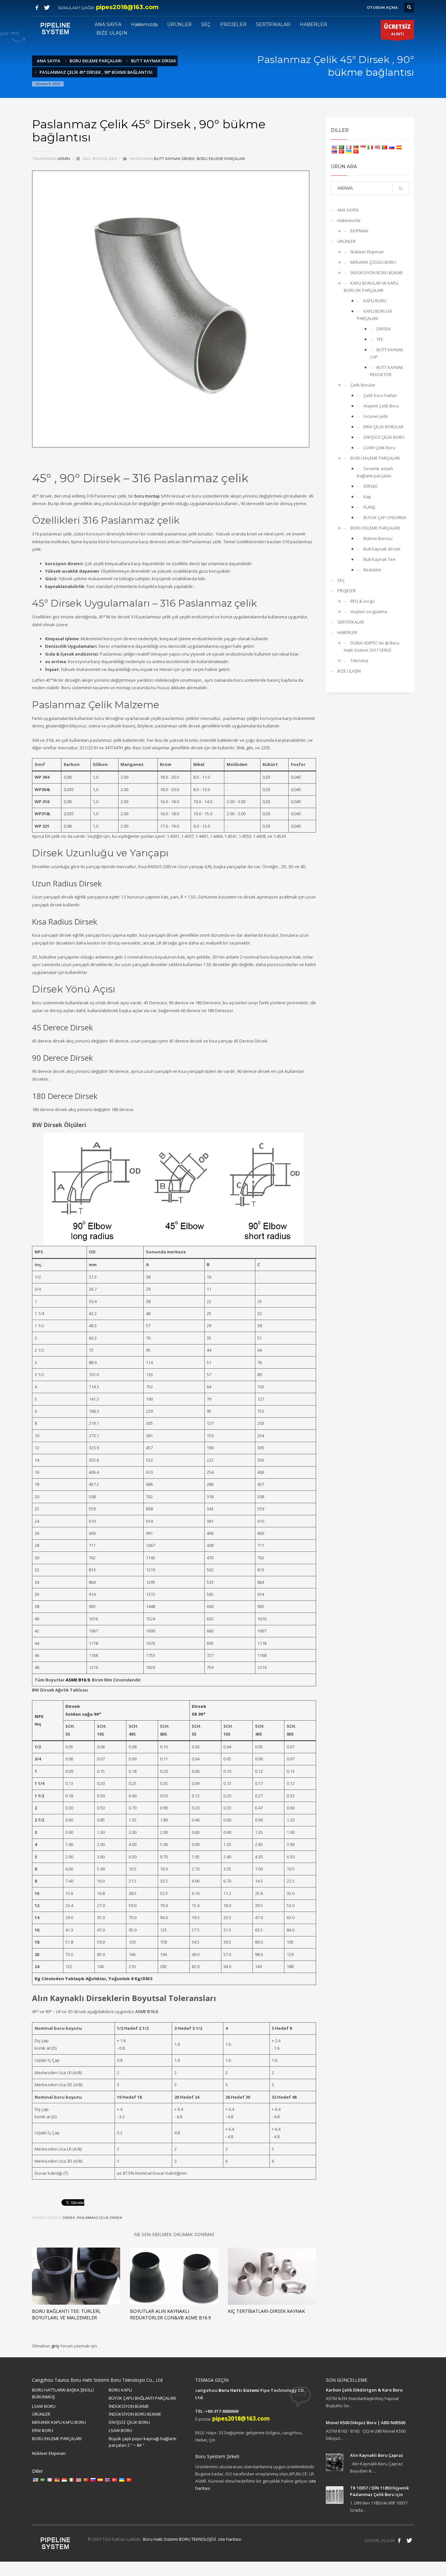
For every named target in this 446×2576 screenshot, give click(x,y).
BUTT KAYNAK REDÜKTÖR (387, 371)
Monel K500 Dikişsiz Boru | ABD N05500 (366, 2423)
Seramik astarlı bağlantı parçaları (375, 472)
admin (64, 159)
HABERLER (347, 632)
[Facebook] (37, 8)
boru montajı (147, 496)
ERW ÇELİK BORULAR (383, 427)
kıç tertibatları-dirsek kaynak (266, 2311)
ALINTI (397, 30)
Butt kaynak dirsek (174, 159)
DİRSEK (69, 2218)
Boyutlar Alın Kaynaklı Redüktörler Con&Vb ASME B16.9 (170, 2314)
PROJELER (347, 591)
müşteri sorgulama (369, 612)
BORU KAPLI (120, 2390)
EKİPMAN (359, 231)
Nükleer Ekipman (367, 252)
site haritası (230, 2539)
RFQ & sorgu (362, 601)
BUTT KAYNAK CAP (387, 353)
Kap (367, 497)
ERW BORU (43, 2430)
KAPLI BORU (375, 301)
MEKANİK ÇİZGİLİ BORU (373, 262)
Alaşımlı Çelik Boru (381, 406)
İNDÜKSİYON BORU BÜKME (377, 273)
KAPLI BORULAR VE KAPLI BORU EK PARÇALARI (371, 287)
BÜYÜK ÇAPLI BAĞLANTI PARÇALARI (142, 2398)
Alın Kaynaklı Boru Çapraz (377, 2455)
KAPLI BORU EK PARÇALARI (375, 315)
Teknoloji (359, 660)
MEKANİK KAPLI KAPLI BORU (59, 2422)
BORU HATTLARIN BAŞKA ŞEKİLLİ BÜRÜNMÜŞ (63, 2393)
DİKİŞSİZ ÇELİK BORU (384, 437)
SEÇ (341, 580)
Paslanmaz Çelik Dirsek (99, 2218)
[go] (401, 188)
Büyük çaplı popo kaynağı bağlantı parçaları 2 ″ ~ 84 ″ (143, 2442)
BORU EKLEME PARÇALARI (221, 159)
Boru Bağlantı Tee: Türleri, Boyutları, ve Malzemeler (66, 2314)
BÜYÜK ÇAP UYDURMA (385, 517)
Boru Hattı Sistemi (239, 2390)
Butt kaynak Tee (379, 559)
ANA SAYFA (348, 210)
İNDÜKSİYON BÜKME (129, 2406)
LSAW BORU (44, 2406)
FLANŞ (369, 507)
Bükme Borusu (378, 538)
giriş (56, 2346)
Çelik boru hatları (380, 395)
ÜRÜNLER (346, 241)
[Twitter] (47, 8)
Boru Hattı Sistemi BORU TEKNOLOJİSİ (180, 2539)
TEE (380, 339)
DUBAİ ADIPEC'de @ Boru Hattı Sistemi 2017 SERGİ (372, 646)
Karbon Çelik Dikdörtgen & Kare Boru (364, 2390)
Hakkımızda (349, 220)
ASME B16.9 (78, 1680)
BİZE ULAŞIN (349, 671)
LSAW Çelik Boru (379, 448)
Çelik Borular (363, 385)
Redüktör (373, 570)
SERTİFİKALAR (351, 622)
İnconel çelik (376, 416)
